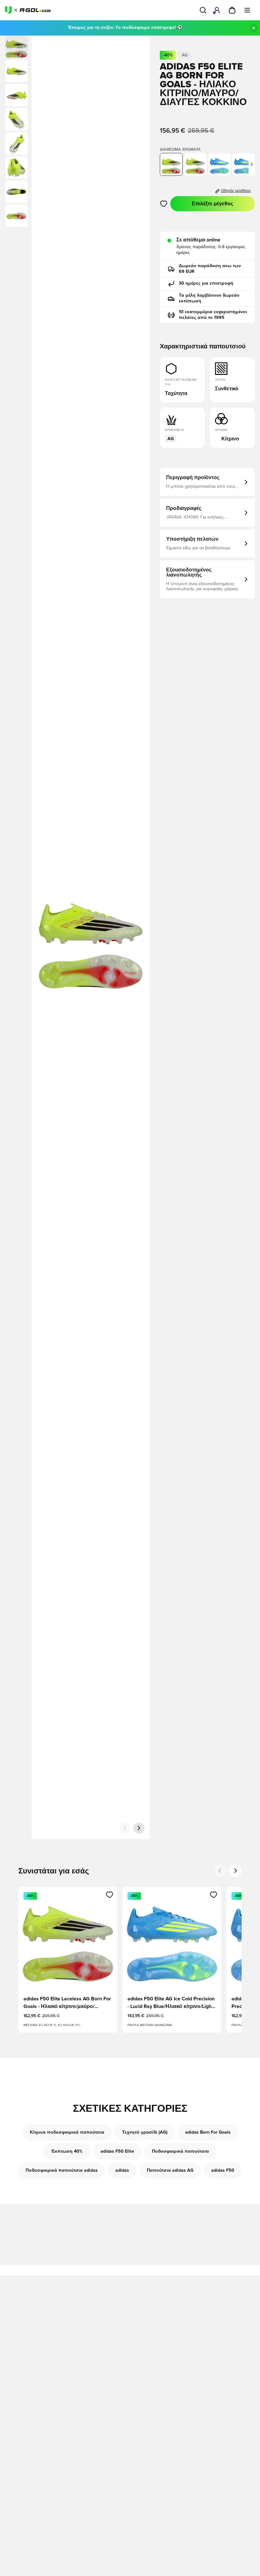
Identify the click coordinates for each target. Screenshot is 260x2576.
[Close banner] (254, 28)
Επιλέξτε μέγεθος (212, 204)
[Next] (235, 1871)
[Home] (28, 10)
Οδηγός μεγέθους (236, 191)
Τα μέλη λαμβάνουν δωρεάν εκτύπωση (209, 298)
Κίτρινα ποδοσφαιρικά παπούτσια (67, 2132)
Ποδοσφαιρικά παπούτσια (180, 2151)
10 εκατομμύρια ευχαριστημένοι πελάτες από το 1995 (213, 315)
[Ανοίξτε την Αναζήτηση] (203, 10)
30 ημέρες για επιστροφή (206, 283)
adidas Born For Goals (208, 2132)
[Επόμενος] (139, 1828)
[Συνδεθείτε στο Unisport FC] (217, 10)
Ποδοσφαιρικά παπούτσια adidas (62, 2170)
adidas (122, 2170)
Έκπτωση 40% (67, 2151)
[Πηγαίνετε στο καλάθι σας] (232, 10)
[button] (16, 71)
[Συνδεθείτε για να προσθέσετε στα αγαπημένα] (164, 204)
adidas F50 (223, 2170)
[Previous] (220, 1871)
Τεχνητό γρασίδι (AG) (145, 2132)
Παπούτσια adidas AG (170, 2170)
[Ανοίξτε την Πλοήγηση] (247, 10)
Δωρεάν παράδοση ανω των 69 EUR (210, 269)
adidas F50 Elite (117, 2151)
